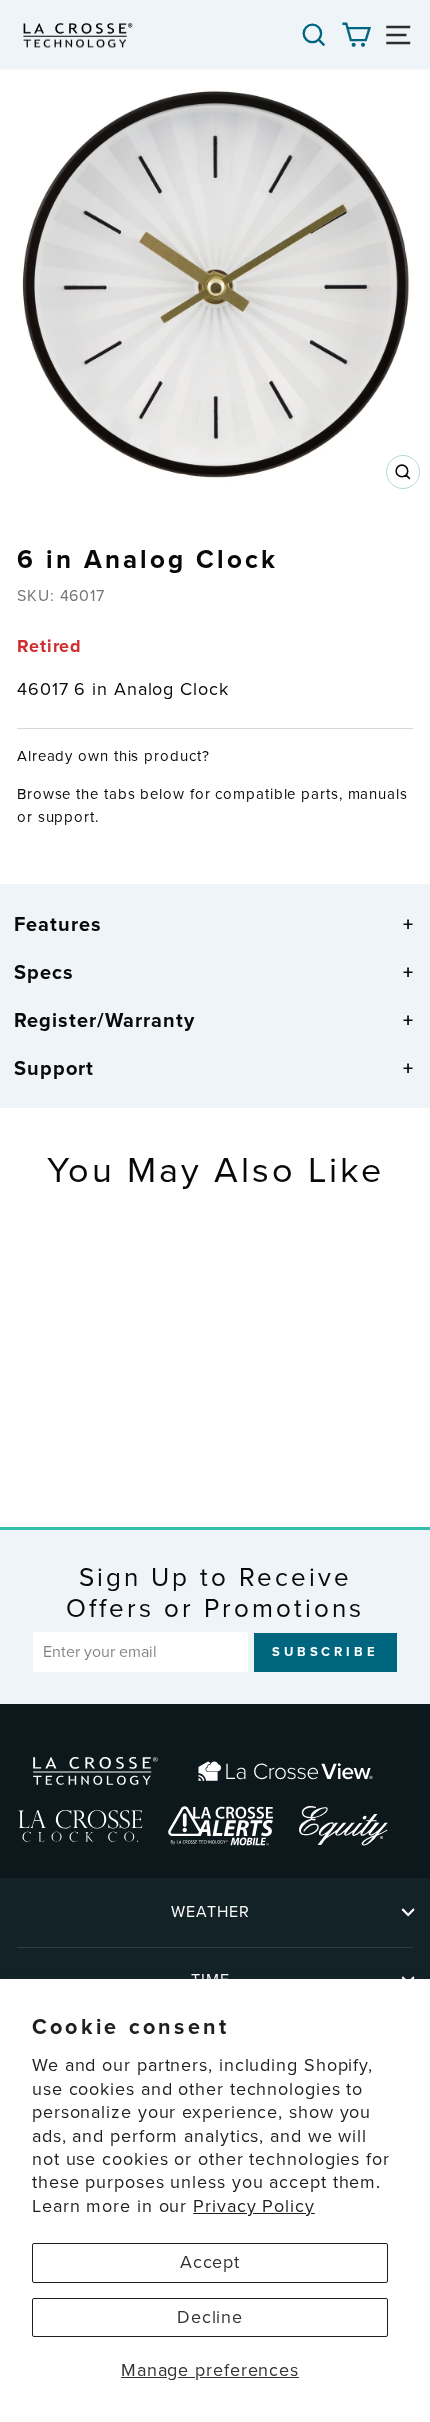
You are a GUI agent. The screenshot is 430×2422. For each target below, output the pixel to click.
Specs (44, 972)
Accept (210, 2262)
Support (54, 1068)
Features (58, 924)
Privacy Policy (254, 2206)
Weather (210, 1911)
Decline (210, 2317)
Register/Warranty (104, 1020)
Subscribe (325, 1651)
